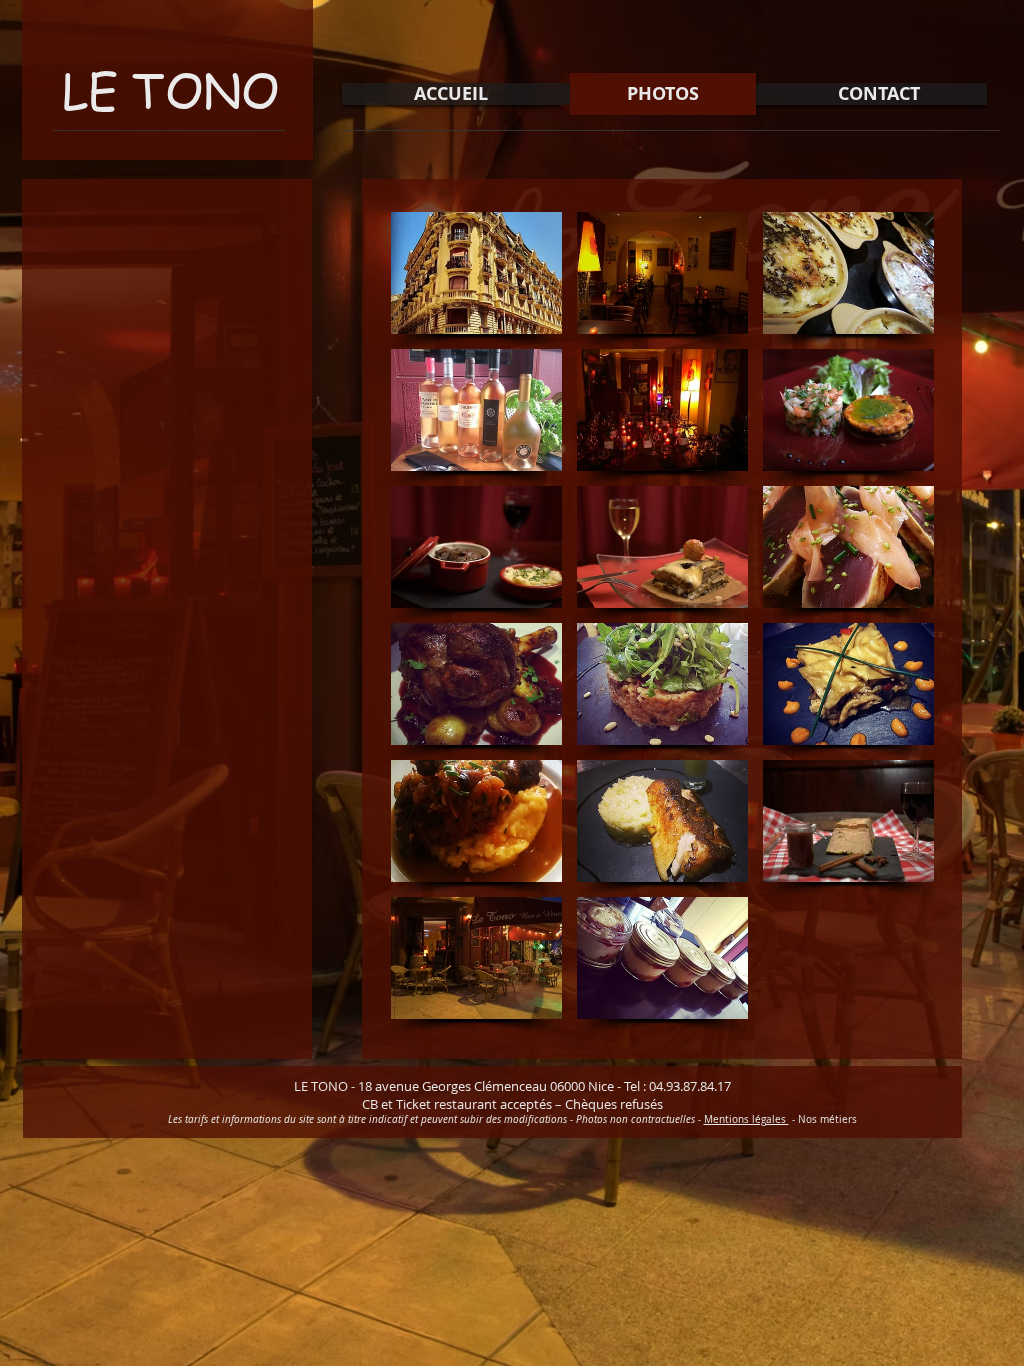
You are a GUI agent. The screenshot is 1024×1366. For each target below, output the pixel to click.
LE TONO (170, 89)
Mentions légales (746, 1119)
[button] (476, 273)
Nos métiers (827, 1119)
